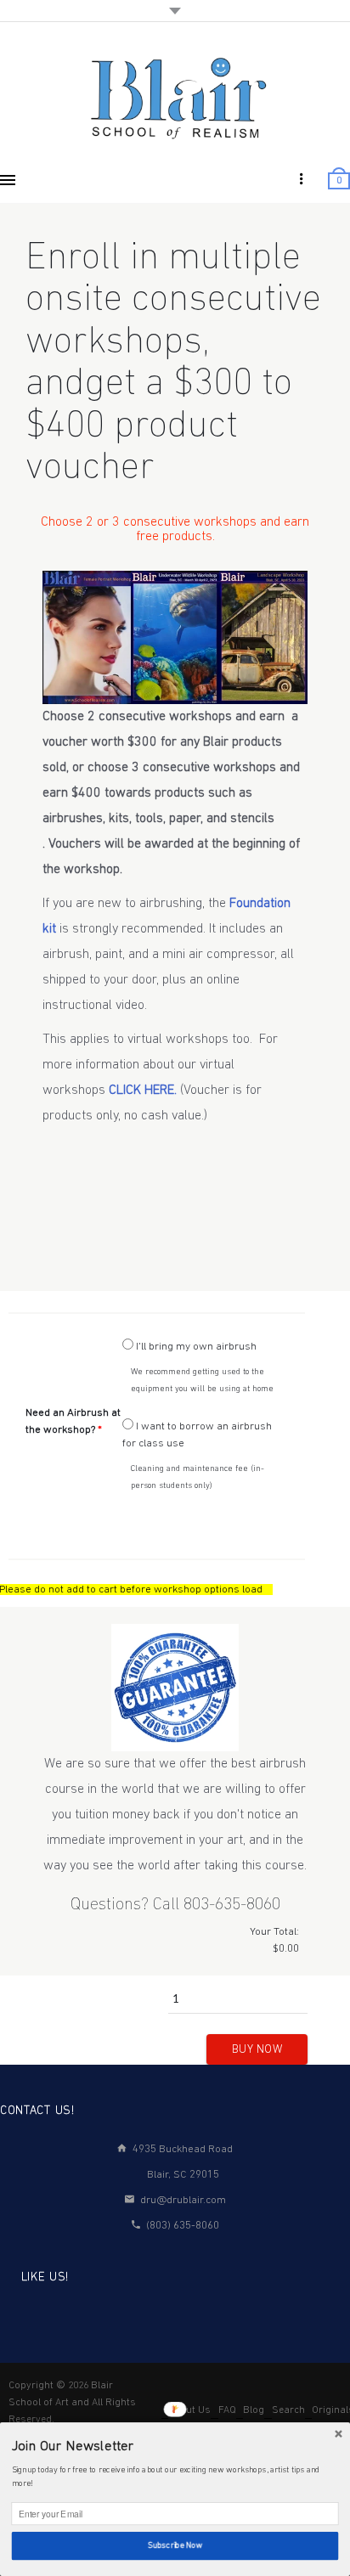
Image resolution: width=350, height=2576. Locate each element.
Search (288, 2410)
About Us (189, 2410)
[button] (175, 2447)
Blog (254, 2410)
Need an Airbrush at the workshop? (73, 1421)
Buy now (257, 2050)
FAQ (227, 2410)
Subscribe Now (175, 2545)
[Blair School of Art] (175, 97)
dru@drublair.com (183, 2200)
